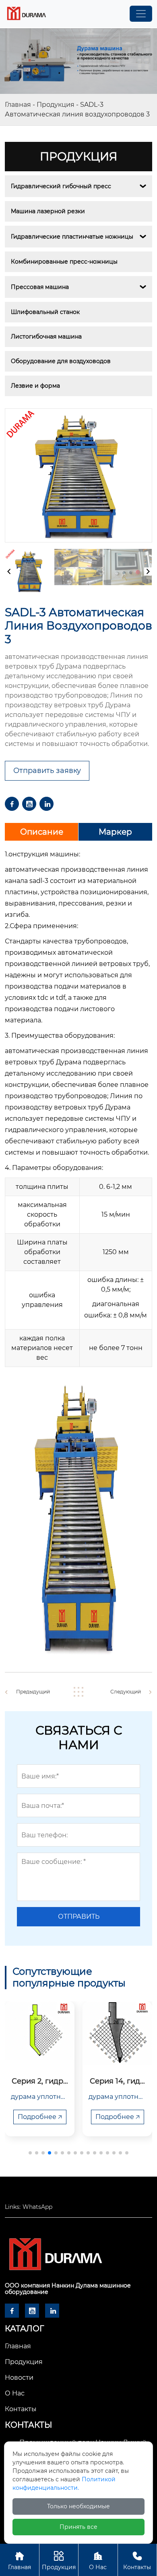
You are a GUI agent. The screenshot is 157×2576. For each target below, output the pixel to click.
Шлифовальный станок (45, 312)
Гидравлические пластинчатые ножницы (72, 237)
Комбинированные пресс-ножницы (64, 262)
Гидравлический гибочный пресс (61, 186)
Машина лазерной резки (48, 211)
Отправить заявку (47, 771)
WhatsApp (37, 2207)
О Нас (98, 2561)
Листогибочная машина (46, 337)
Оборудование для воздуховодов (61, 361)
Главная (18, 105)
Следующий (126, 1692)
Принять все (78, 2527)
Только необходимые (78, 2506)
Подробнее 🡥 (40, 2117)
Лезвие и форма (35, 386)
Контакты (137, 2561)
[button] (30, 2153)
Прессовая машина (40, 287)
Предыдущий (33, 1692)
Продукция (56, 105)
